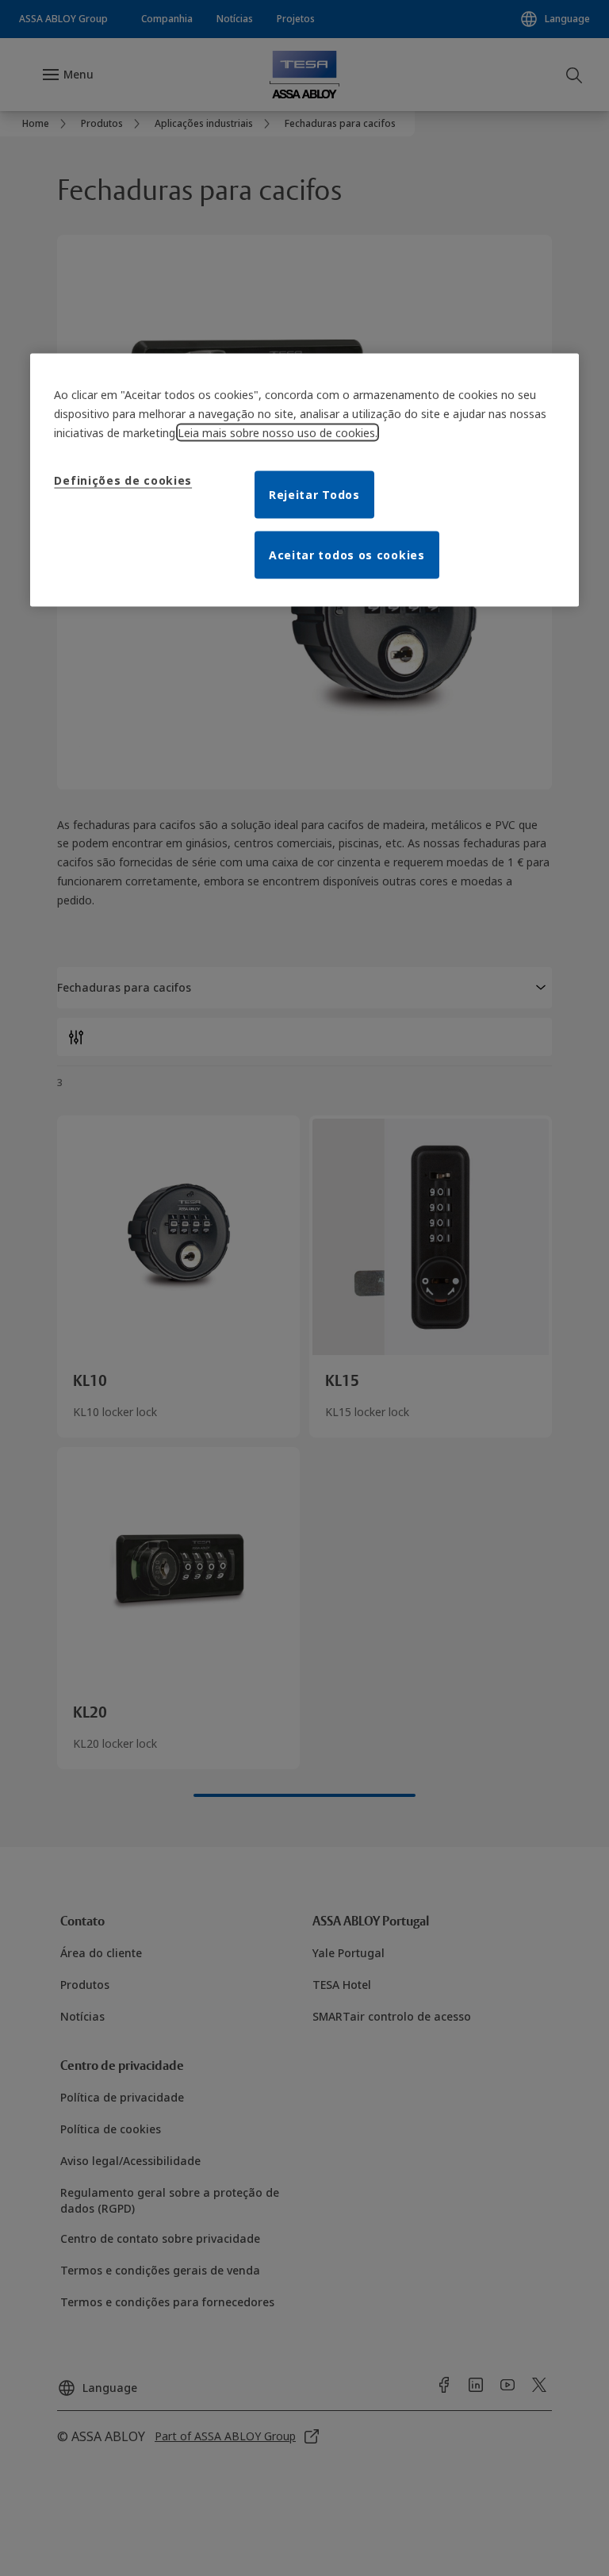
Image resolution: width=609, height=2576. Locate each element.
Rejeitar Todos (314, 495)
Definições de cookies (123, 480)
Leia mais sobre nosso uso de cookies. (278, 433)
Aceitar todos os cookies (347, 555)
